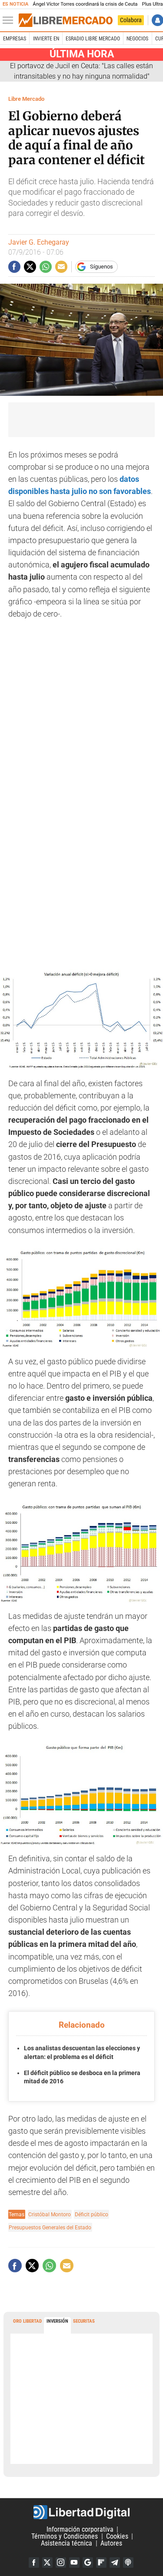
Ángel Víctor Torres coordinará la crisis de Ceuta (85, 4)
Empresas (15, 39)
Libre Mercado (26, 99)
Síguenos (101, 267)
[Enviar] (46, 267)
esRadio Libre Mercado (93, 39)
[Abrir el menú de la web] (10, 20)
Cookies (117, 2536)
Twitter (47, 2563)
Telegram (115, 2563)
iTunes (128, 2563)
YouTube (74, 2563)
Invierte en (46, 39)
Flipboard (101, 2563)
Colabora (131, 20)
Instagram (61, 2563)
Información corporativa (80, 2529)
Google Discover (88, 2563)
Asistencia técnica (67, 2543)
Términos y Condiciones (65, 2536)
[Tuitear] (30, 267)
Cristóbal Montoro (50, 2214)
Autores (111, 2543)
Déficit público (91, 2214)
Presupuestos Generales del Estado (50, 2227)
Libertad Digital (81, 2512)
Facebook (34, 2563)
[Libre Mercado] (66, 20)
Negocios (137, 39)
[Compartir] (14, 267)
